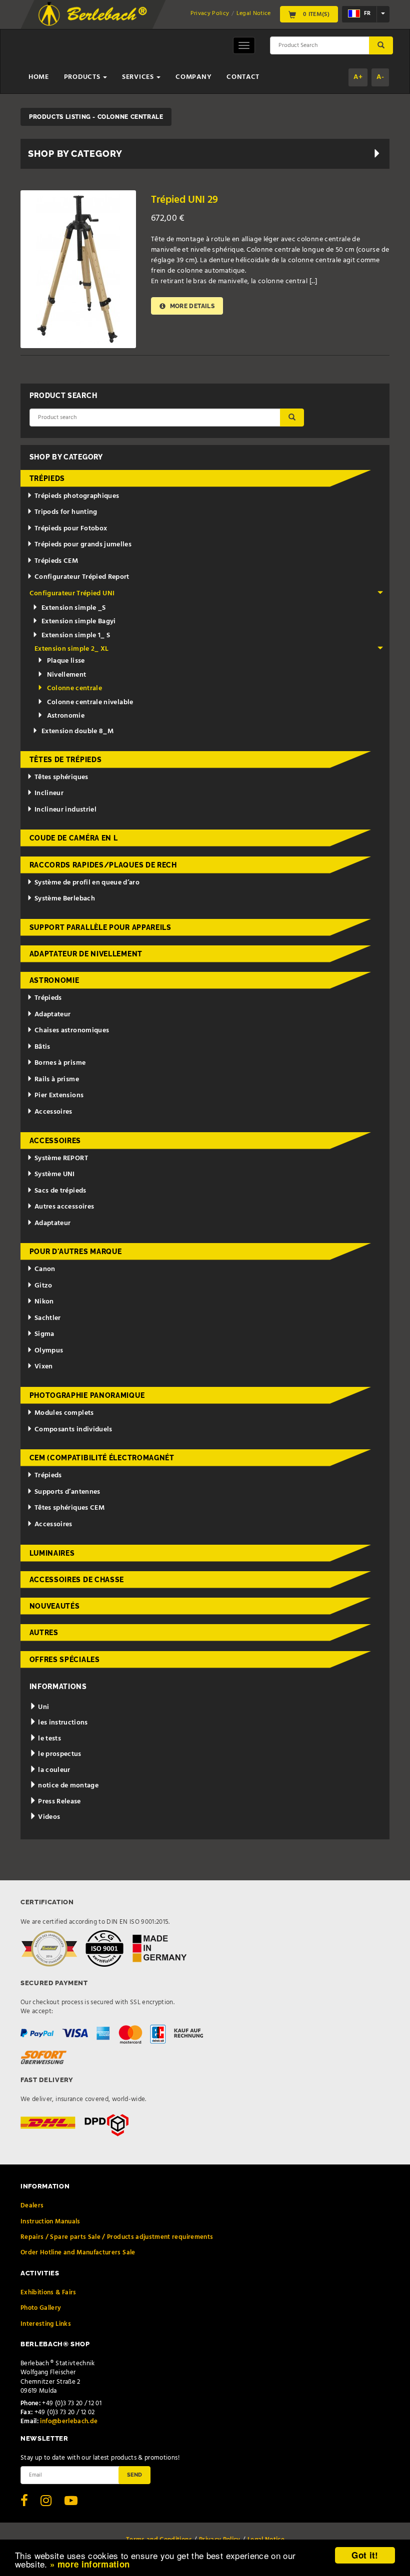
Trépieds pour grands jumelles (83, 545)
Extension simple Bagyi (79, 622)
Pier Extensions (59, 1095)
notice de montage (67, 1786)
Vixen (44, 1367)
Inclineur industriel (65, 810)
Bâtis (42, 1047)
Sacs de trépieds (60, 1191)
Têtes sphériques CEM (69, 1508)
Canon (45, 1269)
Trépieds (47, 478)
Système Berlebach (65, 899)
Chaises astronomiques (72, 1031)
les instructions (62, 1723)
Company (193, 77)
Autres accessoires (64, 1207)
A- (380, 77)
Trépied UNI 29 (184, 200)
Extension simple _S (74, 608)
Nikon (44, 1302)
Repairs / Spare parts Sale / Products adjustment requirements (117, 2237)
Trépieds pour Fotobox (71, 529)
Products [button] (83, 77)
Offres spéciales (65, 1660)
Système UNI (55, 1174)
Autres (44, 1633)
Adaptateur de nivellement (86, 954)
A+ (358, 77)
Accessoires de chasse (77, 1580)
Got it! (365, 2555)
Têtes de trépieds (66, 760)
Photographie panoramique (87, 1395)
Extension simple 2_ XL (72, 649)
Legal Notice (254, 13)
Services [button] (139, 77)
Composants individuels (73, 1430)
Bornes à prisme (60, 1063)
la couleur (53, 1770)
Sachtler (48, 1318)
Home (39, 77)
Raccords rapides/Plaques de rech (103, 865)
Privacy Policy (210, 13)
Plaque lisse (66, 661)
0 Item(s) (316, 14)
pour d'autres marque (76, 1252)
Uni (43, 1707)
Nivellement (67, 675)
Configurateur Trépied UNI (72, 594)
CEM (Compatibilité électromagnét (102, 1458)
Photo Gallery (41, 2308)
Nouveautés (55, 1606)
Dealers (32, 2206)
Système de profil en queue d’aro (87, 883)
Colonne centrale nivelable (90, 702)
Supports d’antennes (67, 1492)
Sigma (44, 1334)
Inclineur (49, 793)
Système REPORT (61, 1158)
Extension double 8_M (77, 731)
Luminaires (52, 1553)
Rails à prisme (57, 1079)
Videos (48, 1817)
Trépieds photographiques (77, 496)
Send (134, 2475)
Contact (243, 77)
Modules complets (64, 1413)
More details (191, 306)
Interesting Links (46, 2324)
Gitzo (43, 1286)
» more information (90, 2564)
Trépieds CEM (56, 561)
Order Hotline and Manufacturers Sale (78, 2253)
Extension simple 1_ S (76, 636)
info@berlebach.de (69, 2421)
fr (366, 14)
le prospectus (59, 1754)
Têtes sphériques (61, 777)
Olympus (49, 1351)
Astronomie (66, 716)
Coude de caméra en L (74, 838)
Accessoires (53, 1112)
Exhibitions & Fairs (48, 2293)
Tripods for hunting (66, 512)
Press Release (59, 1802)
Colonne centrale (75, 688)
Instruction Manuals (50, 2222)
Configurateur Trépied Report (82, 577)
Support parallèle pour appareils (100, 927)
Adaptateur (53, 1015)
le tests (49, 1739)
